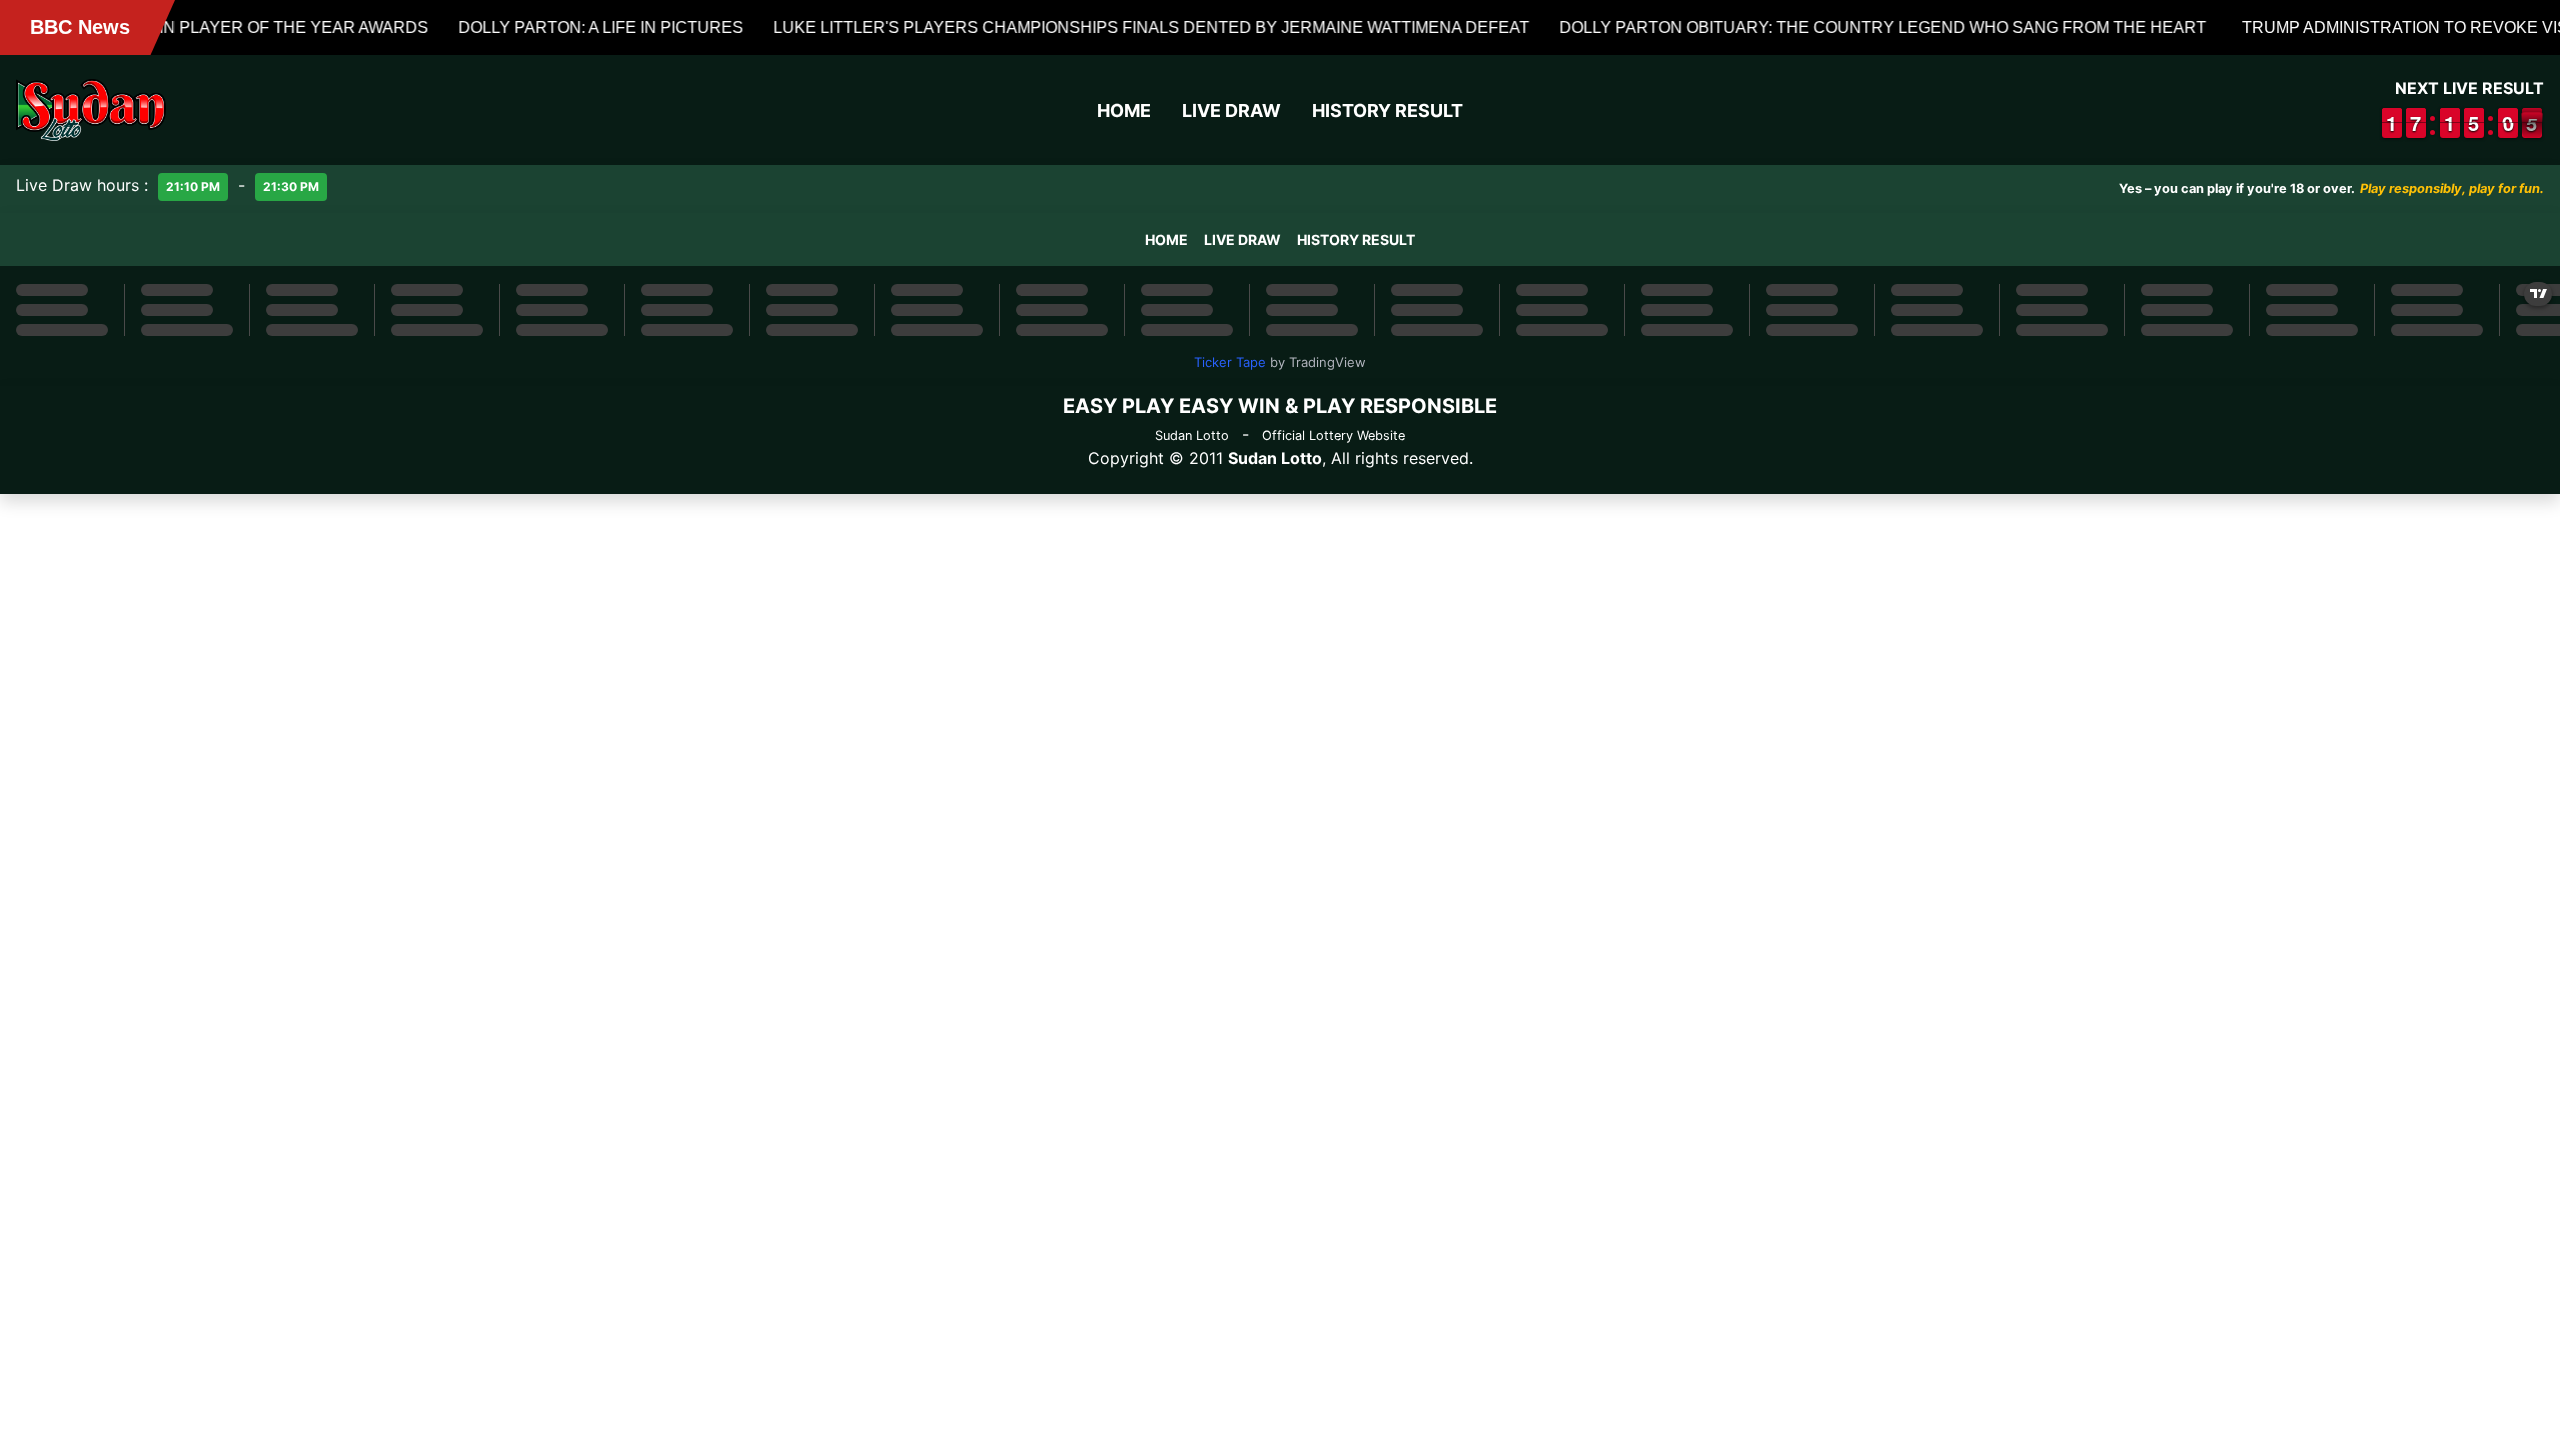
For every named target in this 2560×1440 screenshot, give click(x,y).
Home (1124, 110)
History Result (1387, 110)
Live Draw (1231, 110)
